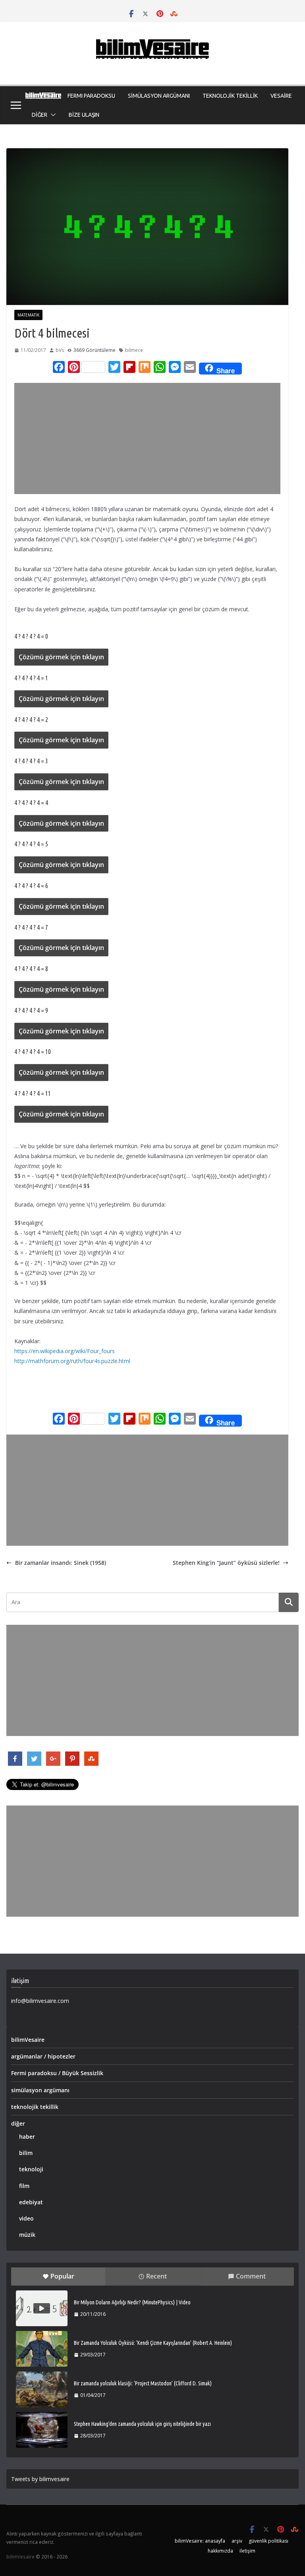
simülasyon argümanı (40, 2090)
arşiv (237, 2541)
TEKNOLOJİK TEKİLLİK (230, 96)
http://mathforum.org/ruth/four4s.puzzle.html (72, 1361)
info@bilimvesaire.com (40, 2001)
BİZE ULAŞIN (84, 115)
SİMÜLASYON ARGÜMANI (159, 96)
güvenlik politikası (268, 2541)
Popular (62, 2276)
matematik (28, 315)
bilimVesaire (28, 2040)
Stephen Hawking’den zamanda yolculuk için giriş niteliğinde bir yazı (142, 2424)
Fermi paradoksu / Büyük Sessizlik (57, 2073)
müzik (27, 2235)
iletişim (247, 2551)
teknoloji (31, 2169)
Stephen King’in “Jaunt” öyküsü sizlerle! (226, 1563)
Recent (156, 2276)
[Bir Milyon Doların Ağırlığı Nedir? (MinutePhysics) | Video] (42, 2308)
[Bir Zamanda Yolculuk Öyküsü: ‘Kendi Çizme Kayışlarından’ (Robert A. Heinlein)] (42, 2349)
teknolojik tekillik (35, 2107)
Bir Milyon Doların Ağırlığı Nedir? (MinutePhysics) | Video (132, 2302)
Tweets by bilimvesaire (40, 2479)
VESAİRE (281, 96)
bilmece (134, 350)
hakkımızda (220, 2551)
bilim (26, 2153)
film (24, 2186)
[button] (52, 115)
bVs (60, 350)
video (26, 2218)
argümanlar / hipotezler (43, 2056)
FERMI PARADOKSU (91, 96)
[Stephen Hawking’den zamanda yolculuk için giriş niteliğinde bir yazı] (42, 2430)
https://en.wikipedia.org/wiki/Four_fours (65, 1351)
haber (27, 2137)
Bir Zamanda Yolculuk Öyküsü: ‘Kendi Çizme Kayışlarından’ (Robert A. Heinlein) (153, 2343)
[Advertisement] (152, 438)
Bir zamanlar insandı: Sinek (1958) (61, 1563)
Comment (251, 2276)
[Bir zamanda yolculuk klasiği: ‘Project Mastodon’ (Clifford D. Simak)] (42, 2389)
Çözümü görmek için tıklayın (61, 657)
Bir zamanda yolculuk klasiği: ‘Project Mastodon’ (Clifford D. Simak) (143, 2383)
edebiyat (31, 2202)
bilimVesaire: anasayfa (200, 2541)
